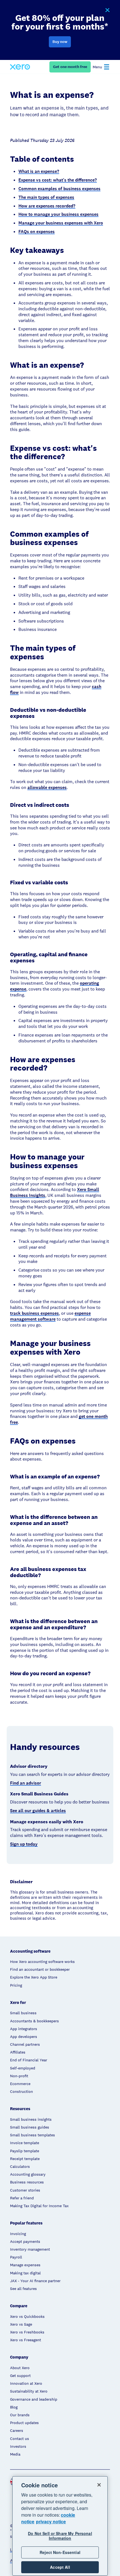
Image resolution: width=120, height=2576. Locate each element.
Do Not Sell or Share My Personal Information (60, 2536)
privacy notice (51, 2521)
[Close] (99, 2485)
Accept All (60, 2567)
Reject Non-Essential (60, 2552)
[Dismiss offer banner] (107, 10)
